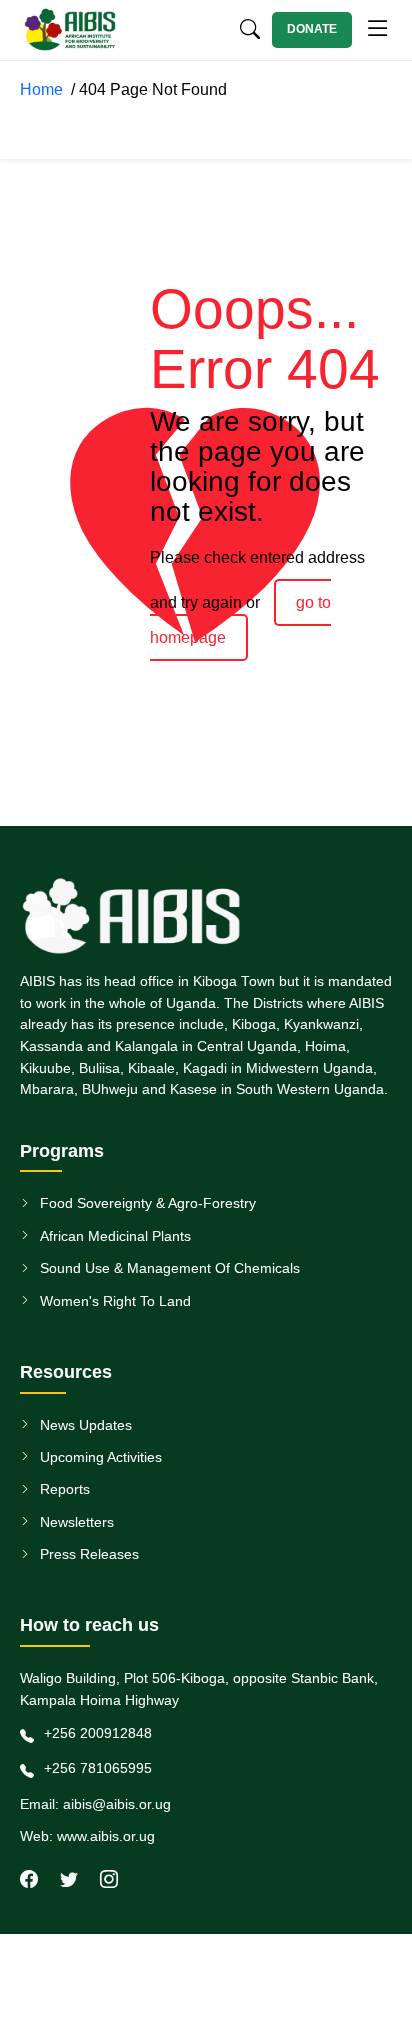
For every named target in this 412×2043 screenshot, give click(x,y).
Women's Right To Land (115, 1301)
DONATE (312, 29)
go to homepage (240, 620)
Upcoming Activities (101, 1457)
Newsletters (77, 1522)
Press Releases (89, 1554)
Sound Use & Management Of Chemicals (170, 1268)
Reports (65, 1489)
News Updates (86, 1425)
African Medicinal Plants (115, 1236)
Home (45, 89)
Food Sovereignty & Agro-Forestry (148, 1203)
